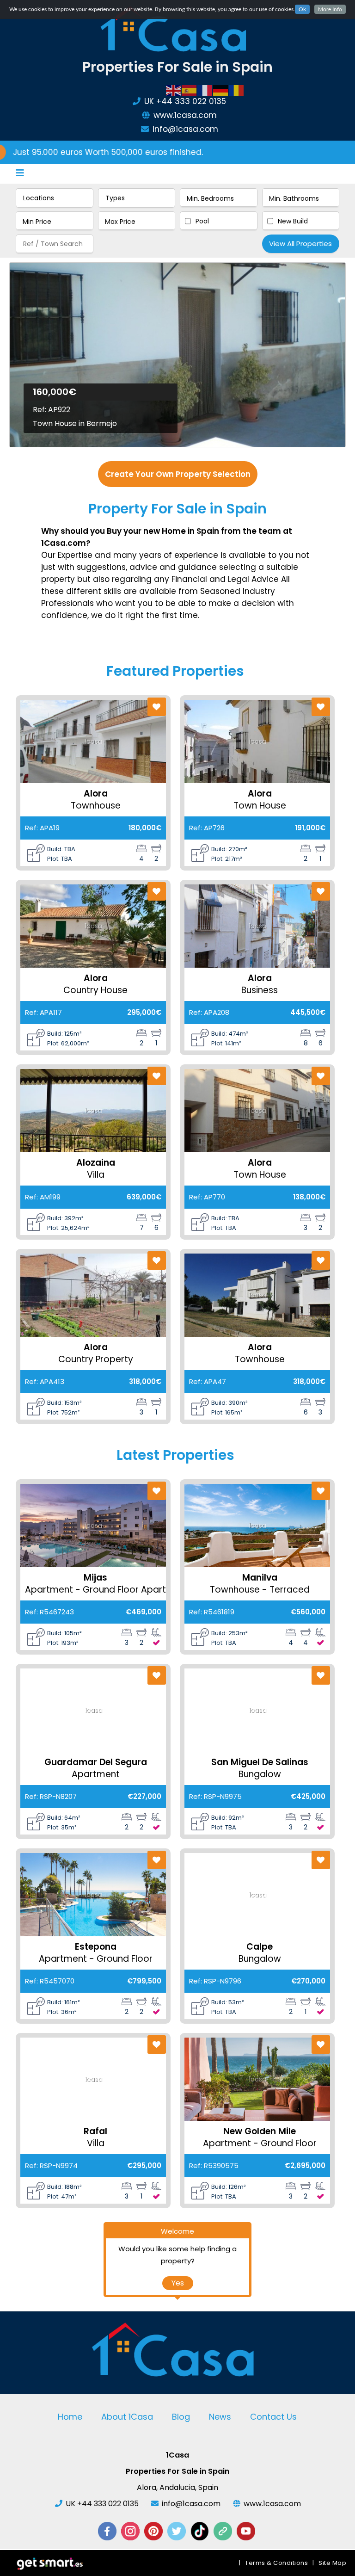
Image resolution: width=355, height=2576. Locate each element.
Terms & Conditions (276, 2563)
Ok (302, 9)
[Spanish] (190, 90)
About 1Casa (127, 2417)
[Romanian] (237, 90)
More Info (330, 9)
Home (70, 2417)
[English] (174, 90)
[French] (205, 90)
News (220, 2417)
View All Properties (300, 244)
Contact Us (273, 2417)
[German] (221, 90)
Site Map (332, 2563)
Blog (181, 2417)
